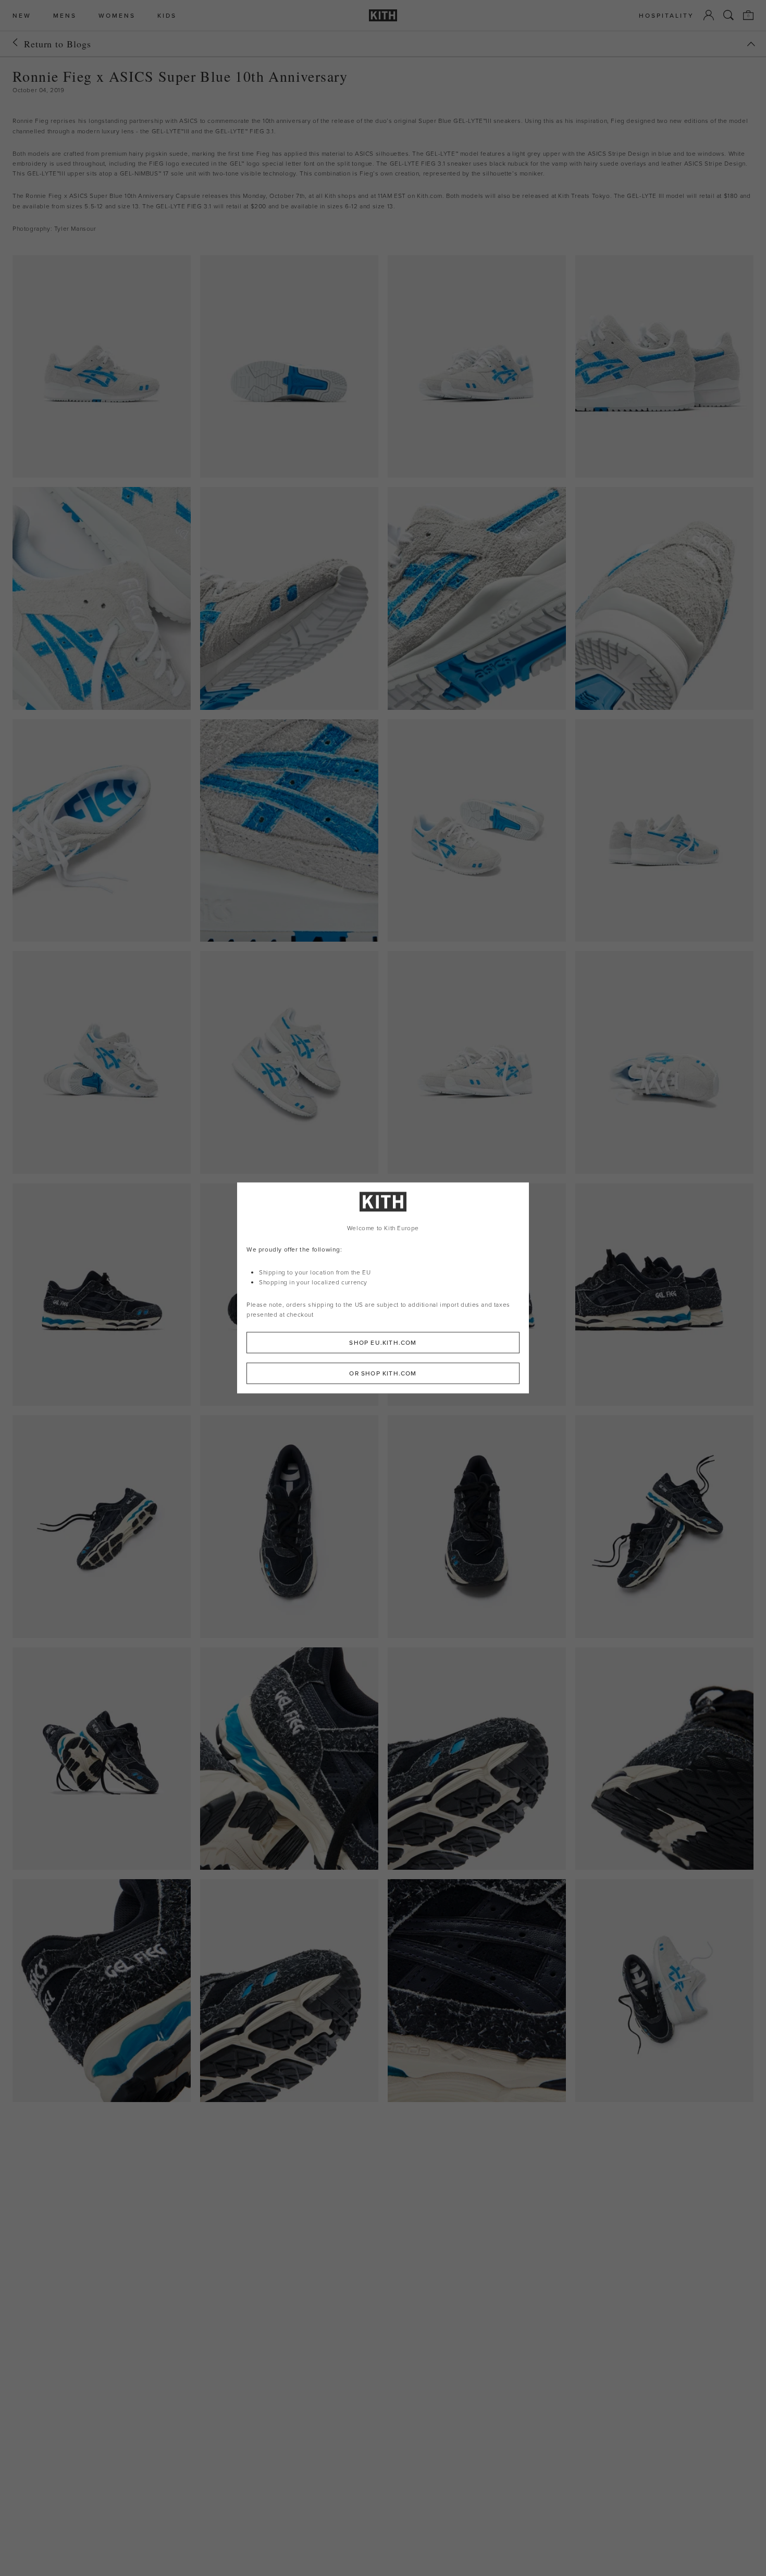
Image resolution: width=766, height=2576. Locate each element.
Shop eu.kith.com (383, 1343)
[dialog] (383, 1288)
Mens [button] (65, 15)
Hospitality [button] (666, 15)
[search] (728, 15)
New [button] (22, 15)
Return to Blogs (58, 44)
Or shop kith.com (383, 1374)
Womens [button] (117, 15)
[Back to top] (751, 44)
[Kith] (383, 15)
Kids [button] (167, 15)
